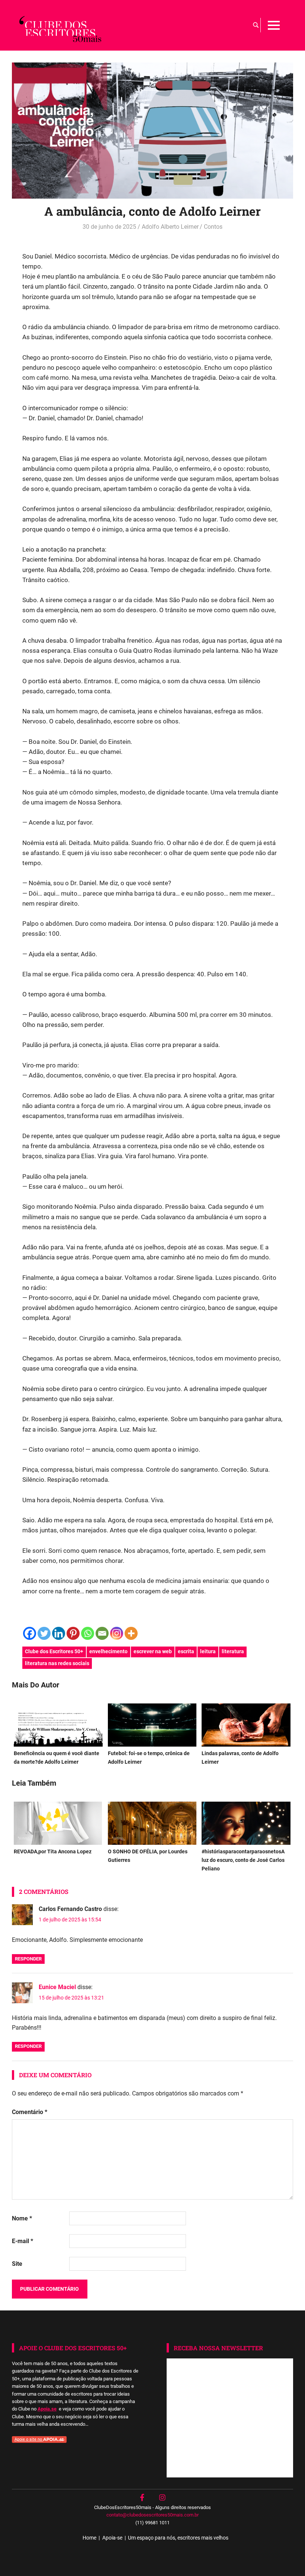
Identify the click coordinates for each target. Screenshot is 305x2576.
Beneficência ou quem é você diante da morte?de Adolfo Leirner (57, 1758)
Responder (28, 1959)
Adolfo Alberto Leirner (170, 227)
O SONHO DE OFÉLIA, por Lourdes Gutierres (148, 1856)
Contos (213, 227)
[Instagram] (117, 1633)
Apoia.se (47, 2409)
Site (17, 2264)
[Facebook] (30, 1633)
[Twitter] (44, 1633)
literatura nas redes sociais (57, 1663)
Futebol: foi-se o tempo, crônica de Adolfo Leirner (149, 1758)
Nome (22, 2218)
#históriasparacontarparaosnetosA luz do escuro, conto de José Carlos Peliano (243, 1860)
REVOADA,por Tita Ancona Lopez (53, 1852)
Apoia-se (112, 2538)
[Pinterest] (73, 1633)
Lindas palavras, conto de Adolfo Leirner (240, 1758)
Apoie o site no (29, 2439)
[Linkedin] (59, 1633)
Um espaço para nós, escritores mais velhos (178, 2538)
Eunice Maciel (57, 1987)
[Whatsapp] (88, 1633)
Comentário (30, 2112)
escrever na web (153, 1651)
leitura (208, 1651)
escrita (186, 1651)
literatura (233, 1651)
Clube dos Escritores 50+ (54, 1651)
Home (89, 2538)
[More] (131, 1633)
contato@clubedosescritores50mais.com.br (152, 2515)
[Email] (102, 1633)
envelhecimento (108, 1651)
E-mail (23, 2241)
